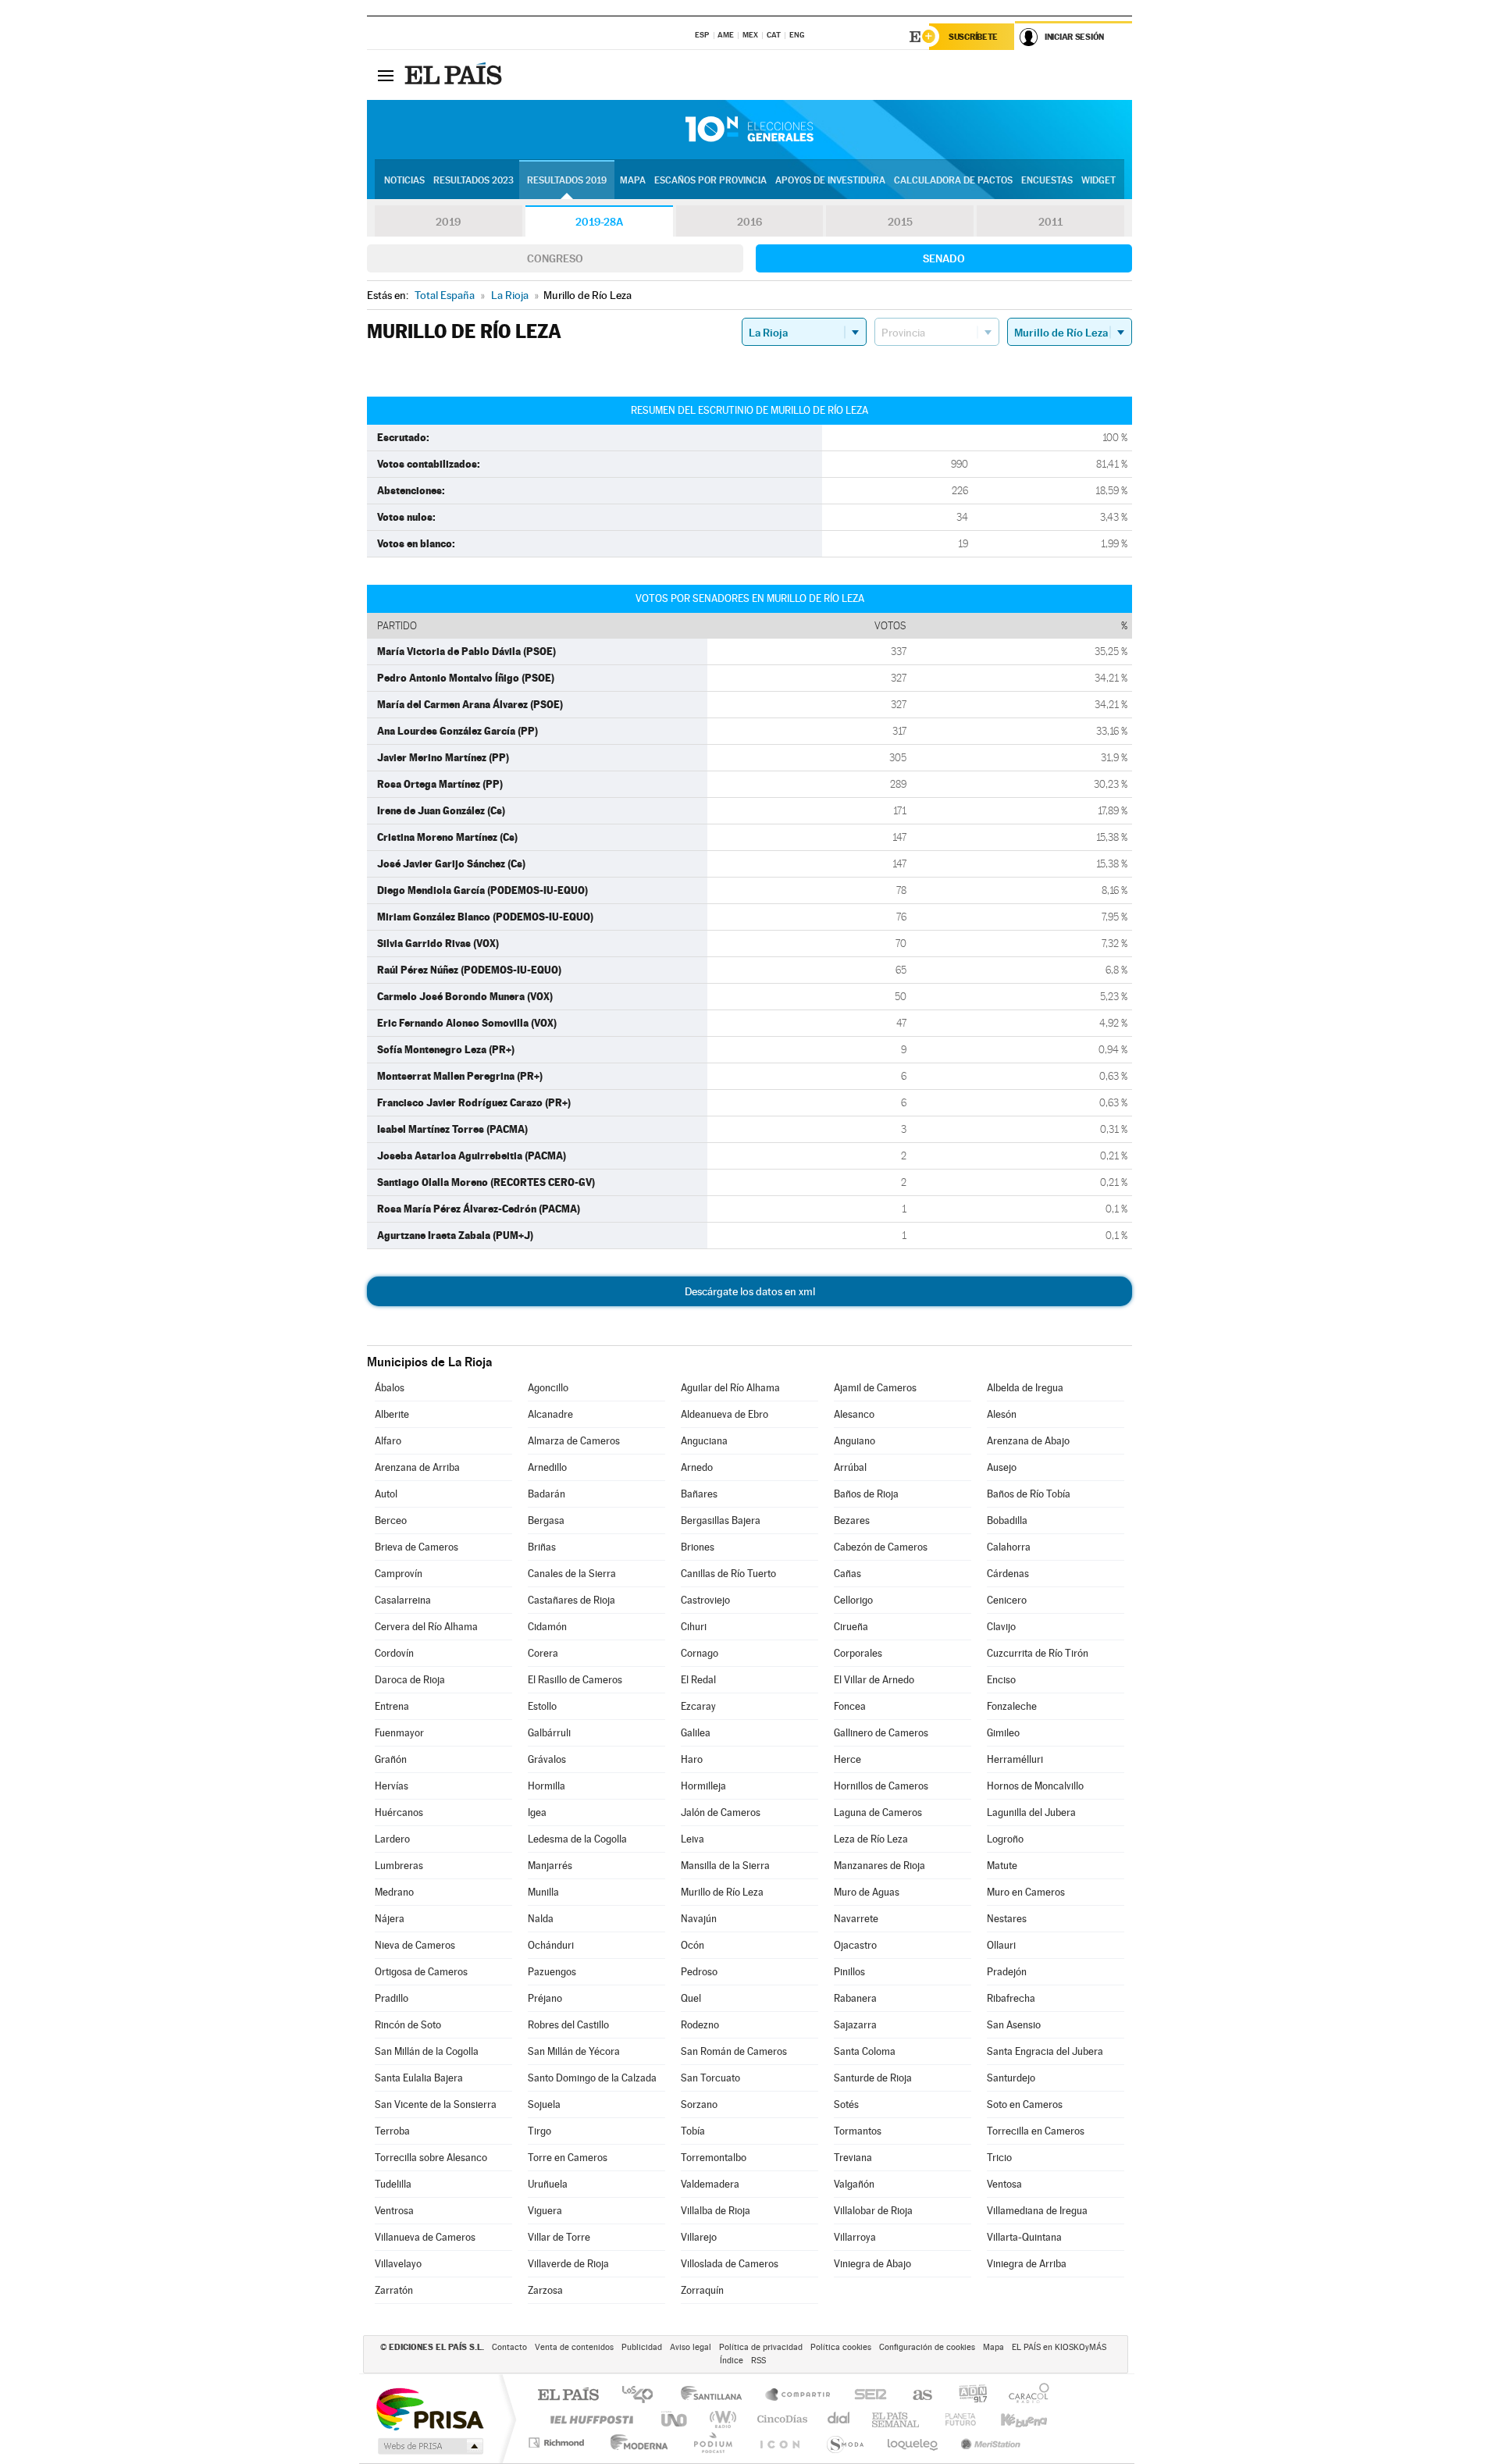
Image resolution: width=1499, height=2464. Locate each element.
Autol (386, 1494)
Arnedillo (547, 1467)
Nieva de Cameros (415, 1945)
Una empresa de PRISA (429, 2408)
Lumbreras (399, 1866)
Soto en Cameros (1025, 2104)
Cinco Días (780, 2419)
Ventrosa (394, 2211)
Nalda (541, 1919)
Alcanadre (550, 1414)
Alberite (392, 1414)
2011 (1050, 222)
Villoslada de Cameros (730, 2264)
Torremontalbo (714, 2158)
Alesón (1002, 1414)
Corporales (858, 1653)
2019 (448, 222)
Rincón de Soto (408, 2025)
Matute (1002, 1866)
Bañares (699, 1494)
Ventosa (1004, 2184)
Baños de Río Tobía (1029, 1494)
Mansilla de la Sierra (725, 1866)
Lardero (392, 1839)
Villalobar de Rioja (873, 2211)
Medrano (394, 1892)
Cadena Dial (839, 2419)
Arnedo (697, 1467)
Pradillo (392, 1998)
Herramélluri (1015, 1759)
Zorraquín (702, 2290)
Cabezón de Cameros (881, 1547)
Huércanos (399, 1812)
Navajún (699, 1919)
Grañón (391, 1759)
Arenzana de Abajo (1028, 1441)
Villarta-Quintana (1024, 2237)
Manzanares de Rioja (879, 1866)
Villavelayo (398, 2264)
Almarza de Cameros (574, 1441)
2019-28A (599, 222)
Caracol (1024, 2396)
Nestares (1007, 1919)
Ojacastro (855, 1945)
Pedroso (699, 1972)
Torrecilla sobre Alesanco (431, 2158)
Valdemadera (710, 2184)
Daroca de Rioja (410, 1680)
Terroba (392, 2131)
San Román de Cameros (734, 2051)
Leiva (693, 1839)
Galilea (696, 1733)
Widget (1098, 180)
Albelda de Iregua (1025, 1388)
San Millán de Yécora (574, 2051)
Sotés (846, 2104)
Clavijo (1001, 1627)
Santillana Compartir (799, 2396)
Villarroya (855, 2237)
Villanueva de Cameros (425, 2237)
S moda (844, 2443)
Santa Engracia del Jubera (1045, 2051)
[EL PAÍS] (455, 75)
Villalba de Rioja (716, 2211)
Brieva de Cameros (417, 1547)
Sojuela (544, 2104)
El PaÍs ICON (779, 2443)
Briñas (542, 1547)
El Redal (698, 1680)
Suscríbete (973, 37)
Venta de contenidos (574, 2347)
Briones (698, 1547)
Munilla (543, 1892)
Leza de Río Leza (871, 1839)
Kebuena (1010, 2419)
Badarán (547, 1494)
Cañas (847, 1574)
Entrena (392, 1706)
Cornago (700, 1653)
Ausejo (1002, 1467)
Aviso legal (691, 2347)
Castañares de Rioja (571, 1600)
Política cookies (841, 2347)
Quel (691, 1998)
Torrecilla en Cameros (1036, 2131)
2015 (900, 222)
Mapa (633, 180)
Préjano (545, 1998)
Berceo (391, 1520)
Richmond (558, 2443)
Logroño (1005, 1839)
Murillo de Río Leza (722, 1892)
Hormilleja (703, 1786)
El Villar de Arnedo (874, 1680)
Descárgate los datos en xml (750, 1291)
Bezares (852, 1520)
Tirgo (539, 2131)
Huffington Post (589, 2419)
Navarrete (856, 1919)
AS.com (915, 2396)
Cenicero (1007, 1600)
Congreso (555, 258)
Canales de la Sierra (572, 1574)
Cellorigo (853, 1600)
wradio (720, 2419)
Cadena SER (866, 2396)
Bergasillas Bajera (721, 1520)
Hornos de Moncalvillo (1035, 1786)
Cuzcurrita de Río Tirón (1038, 1653)
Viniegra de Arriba (1027, 2264)
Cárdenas (1008, 1574)
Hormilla (547, 1786)
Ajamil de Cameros (875, 1388)
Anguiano (855, 1441)
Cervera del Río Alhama (426, 1627)
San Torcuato (710, 2078)
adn (967, 2396)
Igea (537, 1812)
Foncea (850, 1706)
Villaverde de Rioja (568, 2264)
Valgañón (854, 2184)
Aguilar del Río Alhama (730, 1388)
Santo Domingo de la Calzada (592, 2078)
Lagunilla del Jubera (1031, 1812)
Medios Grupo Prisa (429, 2446)
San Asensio (1014, 2025)
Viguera (545, 2211)
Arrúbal (850, 1467)
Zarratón (394, 2290)
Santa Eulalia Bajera (419, 2078)
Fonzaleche (1012, 1706)
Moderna (635, 2443)
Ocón (693, 1945)
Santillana (716, 2396)
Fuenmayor (399, 1733)
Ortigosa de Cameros (421, 1972)
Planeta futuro (954, 2419)
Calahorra (1009, 1547)
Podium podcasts (712, 2443)
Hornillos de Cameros (881, 1786)
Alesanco (854, 1414)
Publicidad (642, 2347)
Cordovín (394, 1653)
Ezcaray (698, 1706)
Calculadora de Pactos (953, 180)
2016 (749, 222)
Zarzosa (545, 2290)
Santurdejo (1011, 2078)
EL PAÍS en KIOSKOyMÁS (1059, 2347)
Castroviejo (705, 1600)
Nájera (390, 1919)
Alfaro (388, 1441)
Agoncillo (548, 1388)
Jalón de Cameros (721, 1812)
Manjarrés (550, 1866)
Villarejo (699, 2237)
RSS (758, 2361)
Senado (944, 258)
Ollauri (1001, 1945)
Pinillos (849, 1972)
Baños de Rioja (866, 1494)
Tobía (693, 2131)
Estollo (542, 1706)
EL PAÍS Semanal (897, 2419)
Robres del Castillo (568, 2025)
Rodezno (700, 2025)
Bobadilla (1007, 1520)
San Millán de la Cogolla (427, 2051)
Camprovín (399, 1574)
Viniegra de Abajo (872, 2264)
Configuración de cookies (927, 2347)
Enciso (1001, 1680)
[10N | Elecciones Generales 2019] (749, 130)
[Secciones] (386, 75)
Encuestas (1047, 180)
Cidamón (547, 1627)
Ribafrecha (1011, 1998)
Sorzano (699, 2104)
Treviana (853, 2158)
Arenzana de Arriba (417, 1467)
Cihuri (694, 1627)
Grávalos (547, 1759)
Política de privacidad (761, 2347)
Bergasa (546, 1520)
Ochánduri (551, 1945)
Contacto (509, 2347)
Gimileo (1003, 1733)
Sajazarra (855, 2025)
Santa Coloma (865, 2051)
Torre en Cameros (568, 2158)
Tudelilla (393, 2184)
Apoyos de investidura (830, 180)
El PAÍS (568, 2396)
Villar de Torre (559, 2237)
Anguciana (704, 1441)
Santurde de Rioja (873, 2078)
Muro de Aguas (867, 1892)
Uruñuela (548, 2184)
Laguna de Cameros (878, 1812)
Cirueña (851, 1627)
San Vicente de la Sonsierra (436, 2104)
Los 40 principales (643, 2396)
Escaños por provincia (710, 180)
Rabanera (855, 1998)
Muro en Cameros (1026, 1892)
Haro (692, 1759)
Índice (732, 2361)
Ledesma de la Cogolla (577, 1839)
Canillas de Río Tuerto (728, 1574)
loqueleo (913, 2443)
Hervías (392, 1786)
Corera (543, 1653)
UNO (675, 2419)
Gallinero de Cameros (881, 1733)
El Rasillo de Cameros (575, 1680)
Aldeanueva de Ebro (725, 1414)
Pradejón (1007, 1972)
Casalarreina (403, 1600)
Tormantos (858, 2131)
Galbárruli (549, 1733)
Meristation (988, 2443)
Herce (847, 1759)
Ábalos (390, 1388)
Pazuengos (552, 1972)
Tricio (999, 2158)
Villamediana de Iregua (1037, 2211)
